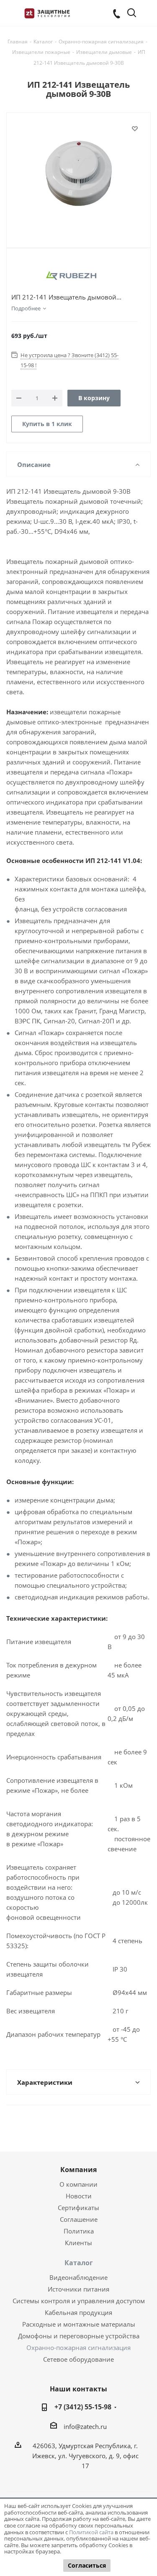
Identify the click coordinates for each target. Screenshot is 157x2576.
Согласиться (87, 2565)
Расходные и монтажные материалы (79, 2324)
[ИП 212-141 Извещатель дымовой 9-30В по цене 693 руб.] (78, 173)
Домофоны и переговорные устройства (79, 2336)
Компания (78, 2170)
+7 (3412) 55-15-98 (83, 2407)
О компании (78, 2184)
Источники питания (78, 2289)
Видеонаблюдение (78, 2277)
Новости (79, 2196)
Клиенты (78, 2243)
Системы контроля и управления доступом (79, 2301)
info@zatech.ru (85, 2426)
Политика (79, 2231)
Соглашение (79, 2219)
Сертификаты (78, 2208)
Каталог (79, 2263)
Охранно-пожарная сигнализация (78, 2348)
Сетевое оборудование (78, 2359)
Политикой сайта (91, 2532)
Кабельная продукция (78, 2312)
